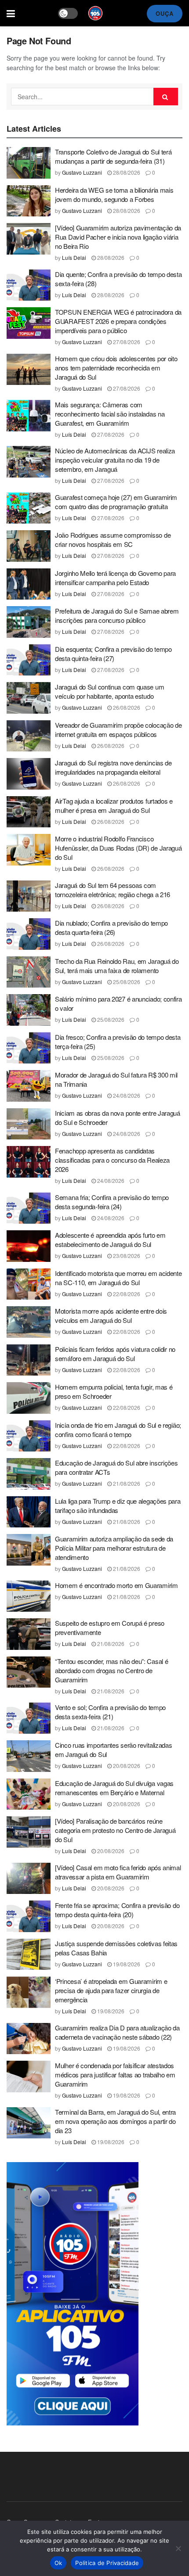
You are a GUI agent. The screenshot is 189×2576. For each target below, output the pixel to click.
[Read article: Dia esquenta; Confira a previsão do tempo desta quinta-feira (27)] (29, 660)
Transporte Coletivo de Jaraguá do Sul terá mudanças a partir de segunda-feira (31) (113, 156)
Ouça (165, 13)
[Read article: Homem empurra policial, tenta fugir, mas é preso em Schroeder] (29, 1398)
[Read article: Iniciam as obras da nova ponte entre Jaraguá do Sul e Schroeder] (29, 1124)
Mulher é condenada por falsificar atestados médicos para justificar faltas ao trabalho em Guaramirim (115, 2075)
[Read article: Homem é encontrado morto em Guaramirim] (29, 1596)
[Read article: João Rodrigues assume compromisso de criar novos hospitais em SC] (29, 546)
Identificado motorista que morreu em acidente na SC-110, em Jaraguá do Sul (118, 1278)
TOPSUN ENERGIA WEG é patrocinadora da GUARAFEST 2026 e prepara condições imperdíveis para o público (118, 321)
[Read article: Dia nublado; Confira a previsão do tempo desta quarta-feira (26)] (29, 934)
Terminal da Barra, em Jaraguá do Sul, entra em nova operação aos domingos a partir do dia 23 (115, 2121)
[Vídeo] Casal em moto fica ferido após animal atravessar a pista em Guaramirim (118, 1872)
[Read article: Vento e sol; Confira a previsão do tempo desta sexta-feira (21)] (29, 1718)
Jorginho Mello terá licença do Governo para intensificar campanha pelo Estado (115, 578)
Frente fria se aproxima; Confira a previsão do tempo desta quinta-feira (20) (117, 1910)
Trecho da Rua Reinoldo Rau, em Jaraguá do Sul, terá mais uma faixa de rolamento (117, 966)
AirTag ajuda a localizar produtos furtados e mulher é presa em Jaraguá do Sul (114, 805)
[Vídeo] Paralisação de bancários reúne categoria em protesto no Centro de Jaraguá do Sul (115, 1830)
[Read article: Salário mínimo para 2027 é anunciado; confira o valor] (29, 1010)
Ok (58, 2563)
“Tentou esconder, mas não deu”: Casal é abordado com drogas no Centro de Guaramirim (111, 1670)
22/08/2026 (126, 1294)
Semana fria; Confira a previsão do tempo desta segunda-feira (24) (112, 1202)
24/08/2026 (126, 1095)
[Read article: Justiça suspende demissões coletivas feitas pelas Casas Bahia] (29, 1954)
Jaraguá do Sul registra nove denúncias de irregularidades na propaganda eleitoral (113, 767)
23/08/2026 (126, 1256)
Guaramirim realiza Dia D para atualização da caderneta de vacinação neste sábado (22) (117, 2032)
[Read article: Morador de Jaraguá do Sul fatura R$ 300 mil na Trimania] (29, 1086)
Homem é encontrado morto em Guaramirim (116, 1585)
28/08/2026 (126, 172)
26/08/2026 (126, 707)
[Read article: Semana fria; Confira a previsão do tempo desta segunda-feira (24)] (29, 1208)
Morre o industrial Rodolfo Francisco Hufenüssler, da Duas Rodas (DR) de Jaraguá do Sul (118, 848)
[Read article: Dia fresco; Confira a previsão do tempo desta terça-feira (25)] (29, 1048)
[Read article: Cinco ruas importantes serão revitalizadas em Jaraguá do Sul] (29, 1756)
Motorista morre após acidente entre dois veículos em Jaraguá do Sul (111, 1315)
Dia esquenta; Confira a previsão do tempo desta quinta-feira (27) (113, 654)
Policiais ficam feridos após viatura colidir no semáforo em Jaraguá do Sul (115, 1354)
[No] (178, 2548)
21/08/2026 (126, 1483)
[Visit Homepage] (95, 13)
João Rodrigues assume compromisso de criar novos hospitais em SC (113, 539)
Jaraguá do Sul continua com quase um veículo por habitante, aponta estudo (109, 691)
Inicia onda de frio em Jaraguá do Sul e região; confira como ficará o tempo (118, 1430)
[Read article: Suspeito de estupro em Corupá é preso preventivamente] (29, 1634)
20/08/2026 (126, 1766)
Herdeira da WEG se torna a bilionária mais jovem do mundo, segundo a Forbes (114, 194)
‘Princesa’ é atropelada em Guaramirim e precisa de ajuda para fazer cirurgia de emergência (111, 1990)
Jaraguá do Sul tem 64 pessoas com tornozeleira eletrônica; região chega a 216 (113, 890)
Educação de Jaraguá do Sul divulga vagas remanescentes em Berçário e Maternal (114, 1788)
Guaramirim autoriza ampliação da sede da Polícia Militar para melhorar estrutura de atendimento (114, 1548)
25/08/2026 (126, 982)
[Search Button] (166, 97)
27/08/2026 (126, 342)
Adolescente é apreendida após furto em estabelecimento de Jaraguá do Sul (110, 1239)
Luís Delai (74, 257)
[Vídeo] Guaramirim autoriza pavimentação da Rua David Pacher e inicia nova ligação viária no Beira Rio (118, 237)
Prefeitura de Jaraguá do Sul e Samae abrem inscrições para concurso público (117, 615)
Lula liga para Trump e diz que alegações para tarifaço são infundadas (118, 1505)
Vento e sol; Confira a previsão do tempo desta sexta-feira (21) (110, 1712)
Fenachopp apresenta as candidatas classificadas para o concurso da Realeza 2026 (112, 1160)
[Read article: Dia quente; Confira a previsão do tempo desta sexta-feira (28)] (29, 285)
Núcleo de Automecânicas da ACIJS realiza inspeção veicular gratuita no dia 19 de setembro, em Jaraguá (115, 460)
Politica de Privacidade (107, 2563)
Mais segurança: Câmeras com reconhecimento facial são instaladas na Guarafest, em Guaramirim (110, 414)
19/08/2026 (126, 1964)
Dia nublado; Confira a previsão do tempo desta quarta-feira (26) (111, 927)
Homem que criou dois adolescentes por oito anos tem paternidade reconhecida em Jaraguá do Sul (116, 368)
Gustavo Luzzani (82, 172)
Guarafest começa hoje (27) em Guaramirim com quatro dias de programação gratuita (116, 502)
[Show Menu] (11, 13)
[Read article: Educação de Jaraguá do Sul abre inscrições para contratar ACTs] (29, 1474)
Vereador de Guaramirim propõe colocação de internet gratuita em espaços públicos (118, 729)
